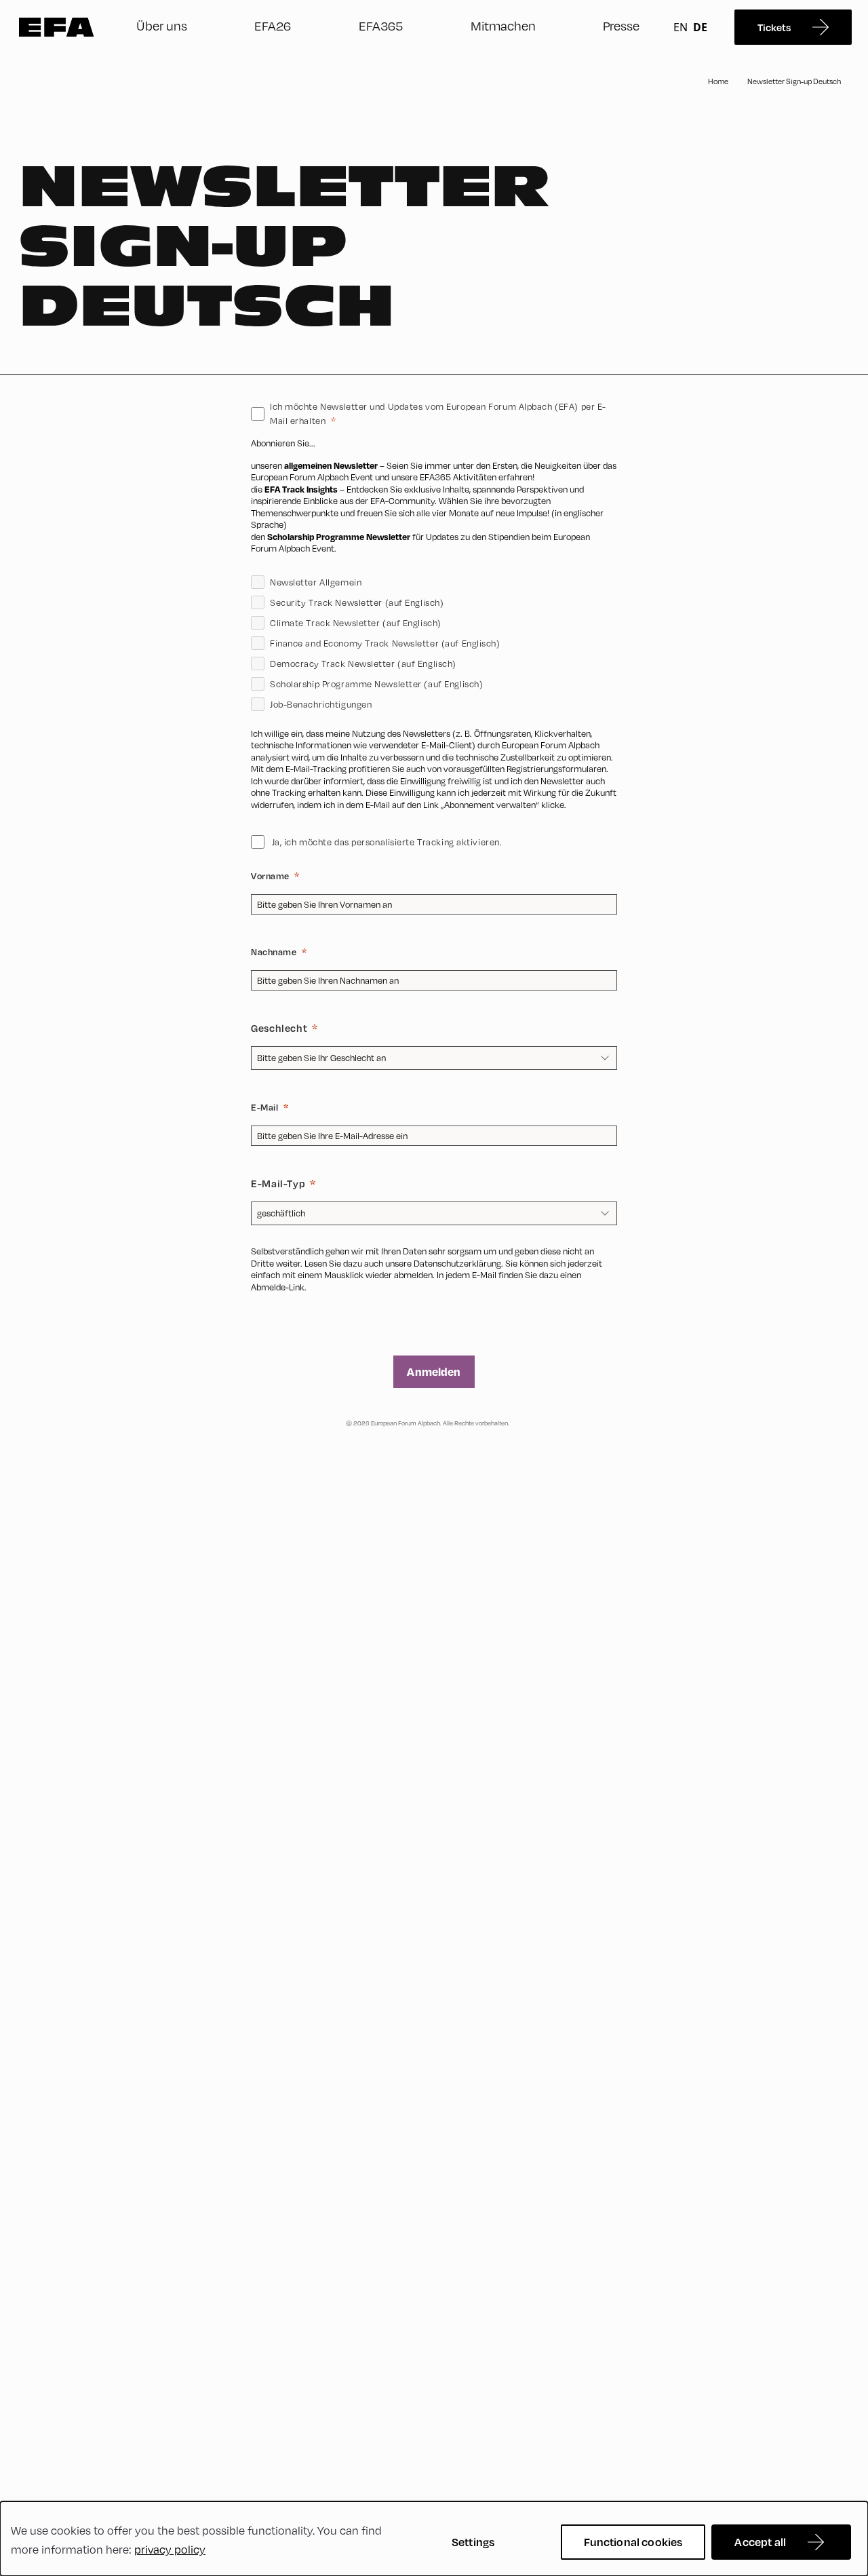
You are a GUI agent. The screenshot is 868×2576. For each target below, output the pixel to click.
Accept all (760, 2542)
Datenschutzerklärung (457, 1263)
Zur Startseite (57, 27)
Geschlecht (279, 1028)
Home (718, 81)
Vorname (270, 876)
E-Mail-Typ (278, 1183)
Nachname (274, 952)
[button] (434, 818)
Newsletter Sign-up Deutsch (794, 81)
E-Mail (264, 1107)
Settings (473, 2542)
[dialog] (434, 2539)
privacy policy (170, 2550)
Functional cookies (633, 2542)
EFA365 (381, 26)
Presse (621, 26)
